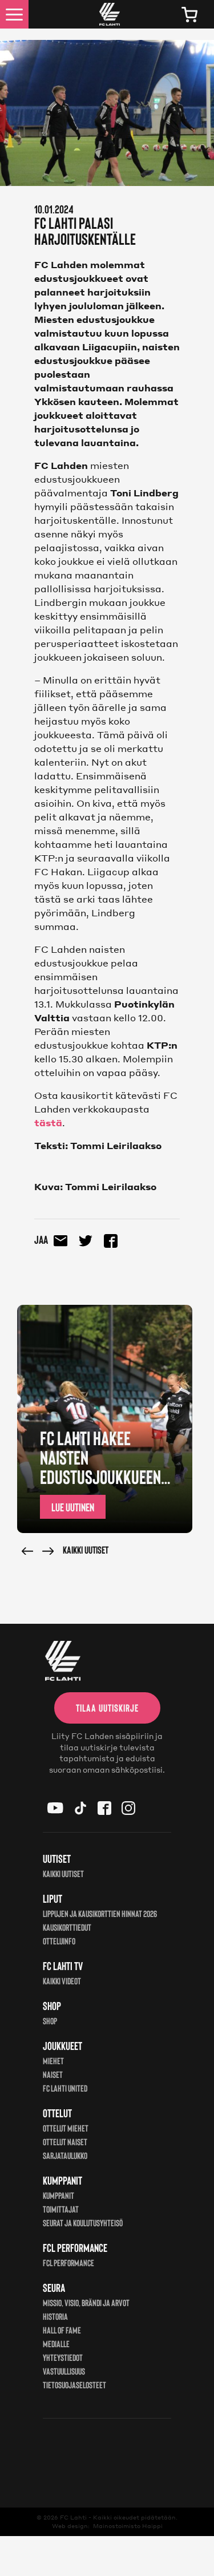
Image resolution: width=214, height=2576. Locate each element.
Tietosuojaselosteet (74, 2385)
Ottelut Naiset (65, 2142)
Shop (50, 2021)
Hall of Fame (62, 2330)
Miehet (53, 2061)
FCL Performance (68, 2262)
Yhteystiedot (63, 2357)
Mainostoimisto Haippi (128, 2526)
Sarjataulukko (65, 2155)
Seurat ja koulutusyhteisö (83, 2223)
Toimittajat (61, 2209)
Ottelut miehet (66, 2128)
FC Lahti (73, 2517)
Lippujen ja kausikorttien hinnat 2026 (100, 1913)
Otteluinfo (59, 1941)
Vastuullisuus (64, 2371)
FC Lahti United (65, 2088)
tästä (48, 1123)
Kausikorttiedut (67, 1927)
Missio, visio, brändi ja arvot (86, 2302)
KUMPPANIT (58, 2195)
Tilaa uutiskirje (107, 1708)
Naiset (53, 2074)
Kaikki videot (62, 1981)
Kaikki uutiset (86, 1550)
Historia (55, 2316)
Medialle (56, 2344)
